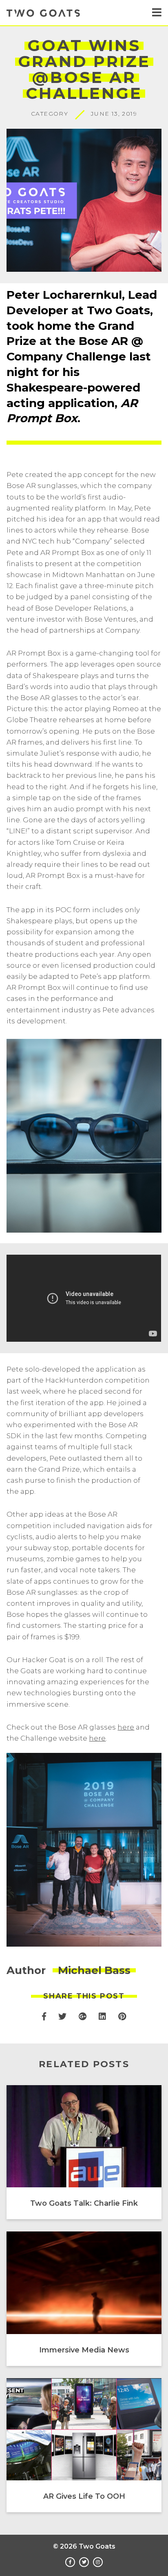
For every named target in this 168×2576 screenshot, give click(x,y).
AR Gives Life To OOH (84, 2496)
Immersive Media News (84, 2350)
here (126, 1727)
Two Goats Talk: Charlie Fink (84, 2203)
